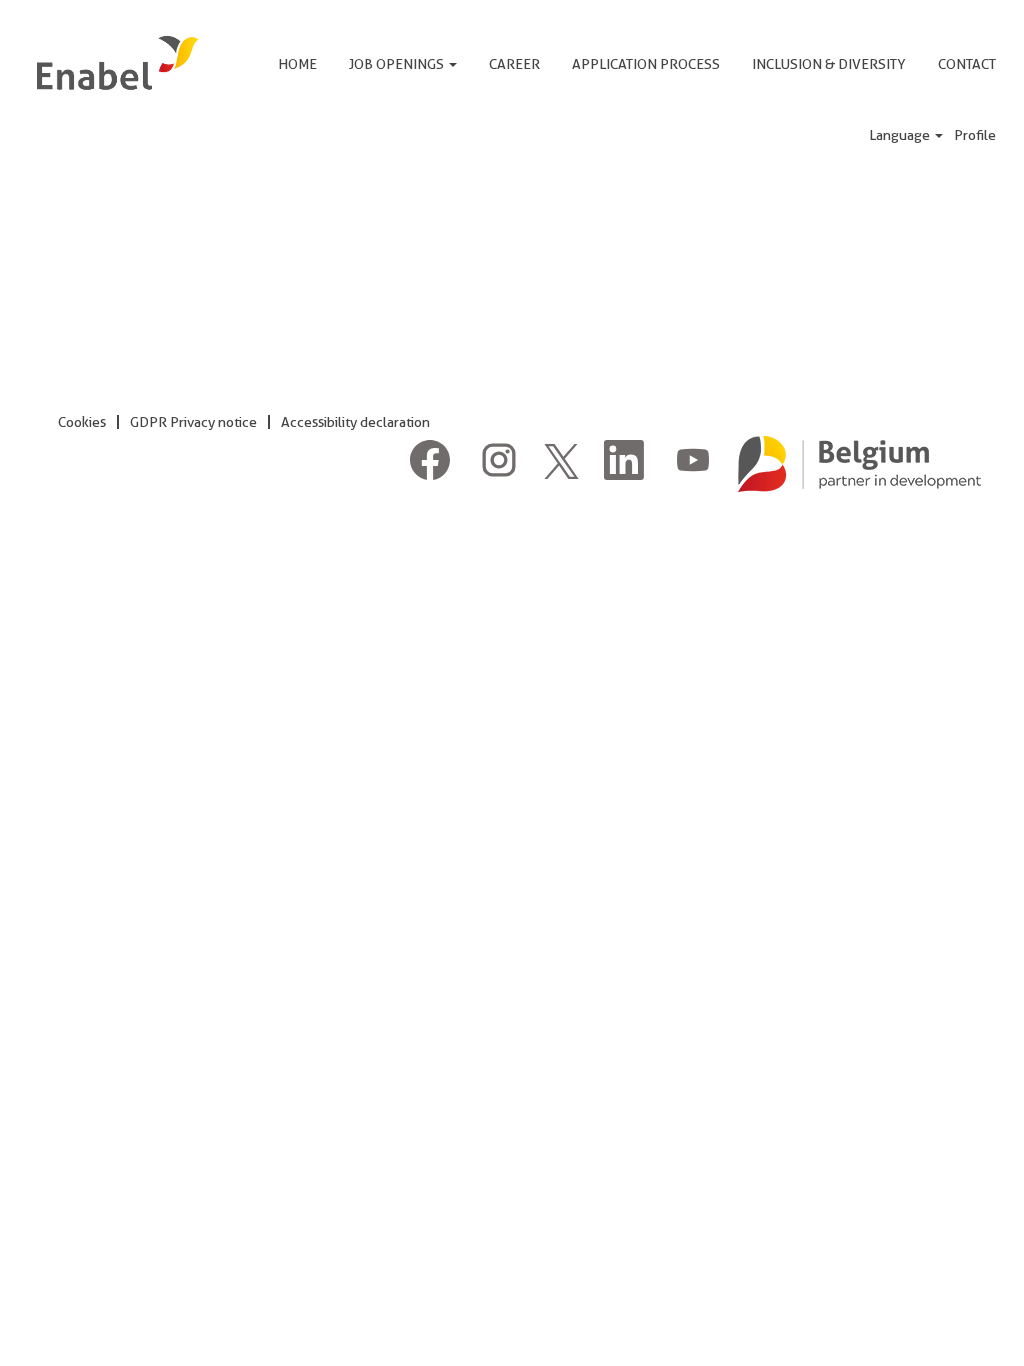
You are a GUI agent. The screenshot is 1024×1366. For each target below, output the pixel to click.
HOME (297, 64)
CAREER (514, 64)
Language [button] (901, 135)
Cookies (82, 422)
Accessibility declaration (355, 422)
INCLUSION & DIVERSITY (829, 64)
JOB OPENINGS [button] (398, 64)
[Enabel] (115, 62)
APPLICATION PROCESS (646, 64)
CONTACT (967, 64)
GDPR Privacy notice (193, 422)
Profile (975, 135)
